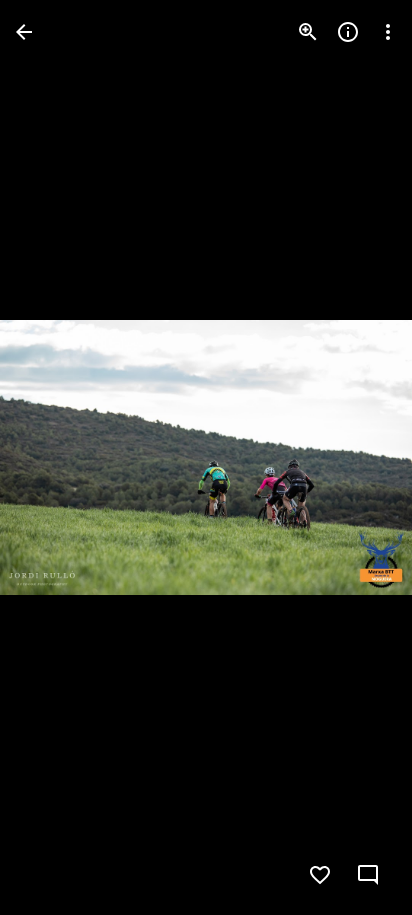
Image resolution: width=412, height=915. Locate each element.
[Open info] (348, 32)
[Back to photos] (24, 32)
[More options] (388, 32)
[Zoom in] (308, 32)
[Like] (320, 875)
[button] (56, 458)
